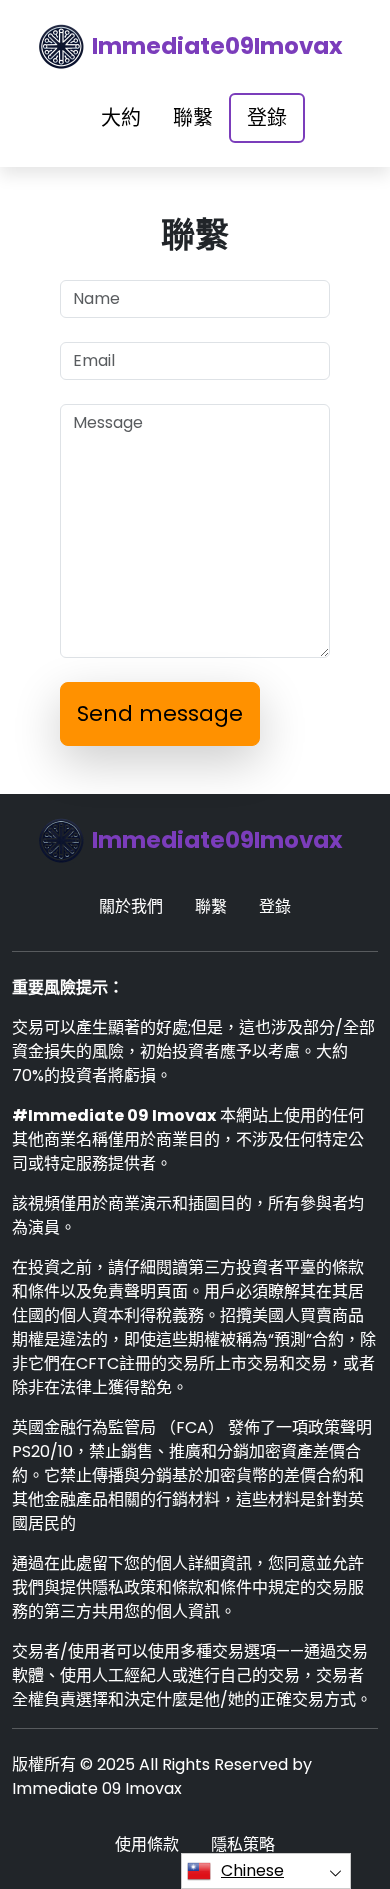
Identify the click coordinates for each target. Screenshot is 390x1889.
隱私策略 (243, 1844)
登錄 (267, 118)
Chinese (252, 1870)
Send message (160, 713)
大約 (121, 118)
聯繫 (193, 118)
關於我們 (131, 906)
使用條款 (147, 1844)
